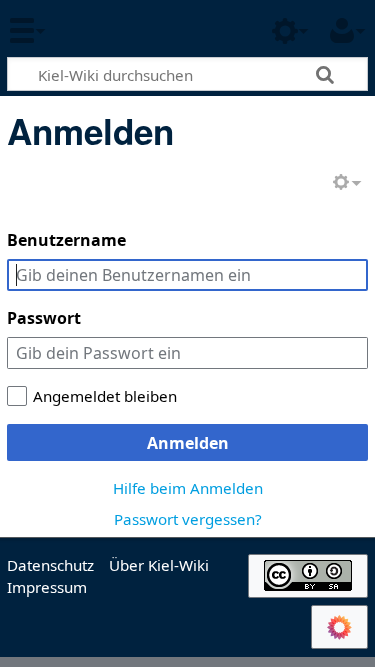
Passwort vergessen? (188, 519)
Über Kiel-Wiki (159, 565)
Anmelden (188, 443)
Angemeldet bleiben (105, 396)
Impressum (47, 587)
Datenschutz (50, 565)
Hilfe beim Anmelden (188, 488)
